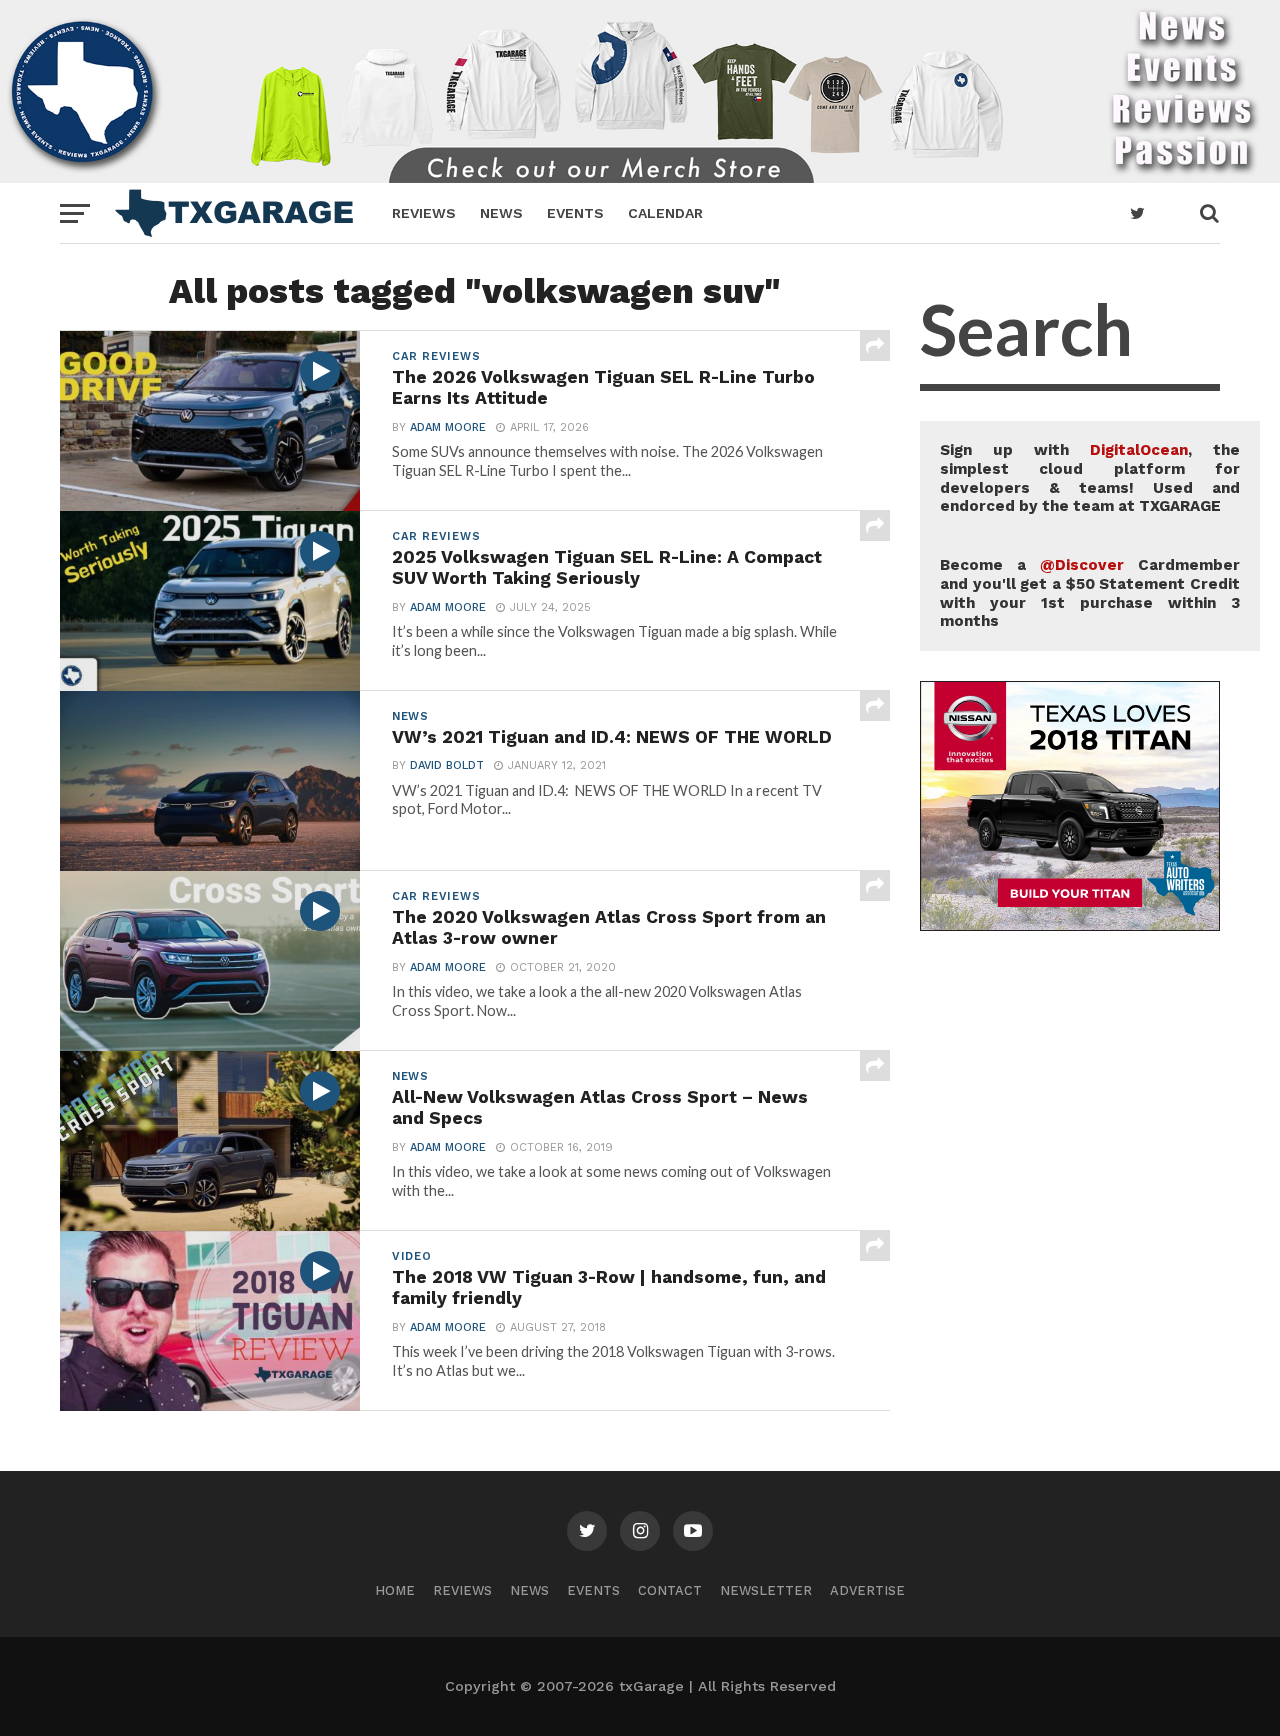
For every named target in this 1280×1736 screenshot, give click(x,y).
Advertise (867, 1590)
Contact (670, 1590)
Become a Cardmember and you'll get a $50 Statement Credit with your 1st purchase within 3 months (1090, 593)
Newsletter (766, 1590)
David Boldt (447, 765)
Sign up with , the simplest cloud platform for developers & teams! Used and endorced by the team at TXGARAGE (1090, 478)
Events (575, 213)
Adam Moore (448, 427)
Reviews (424, 213)
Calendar (665, 213)
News (501, 213)
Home (395, 1590)
